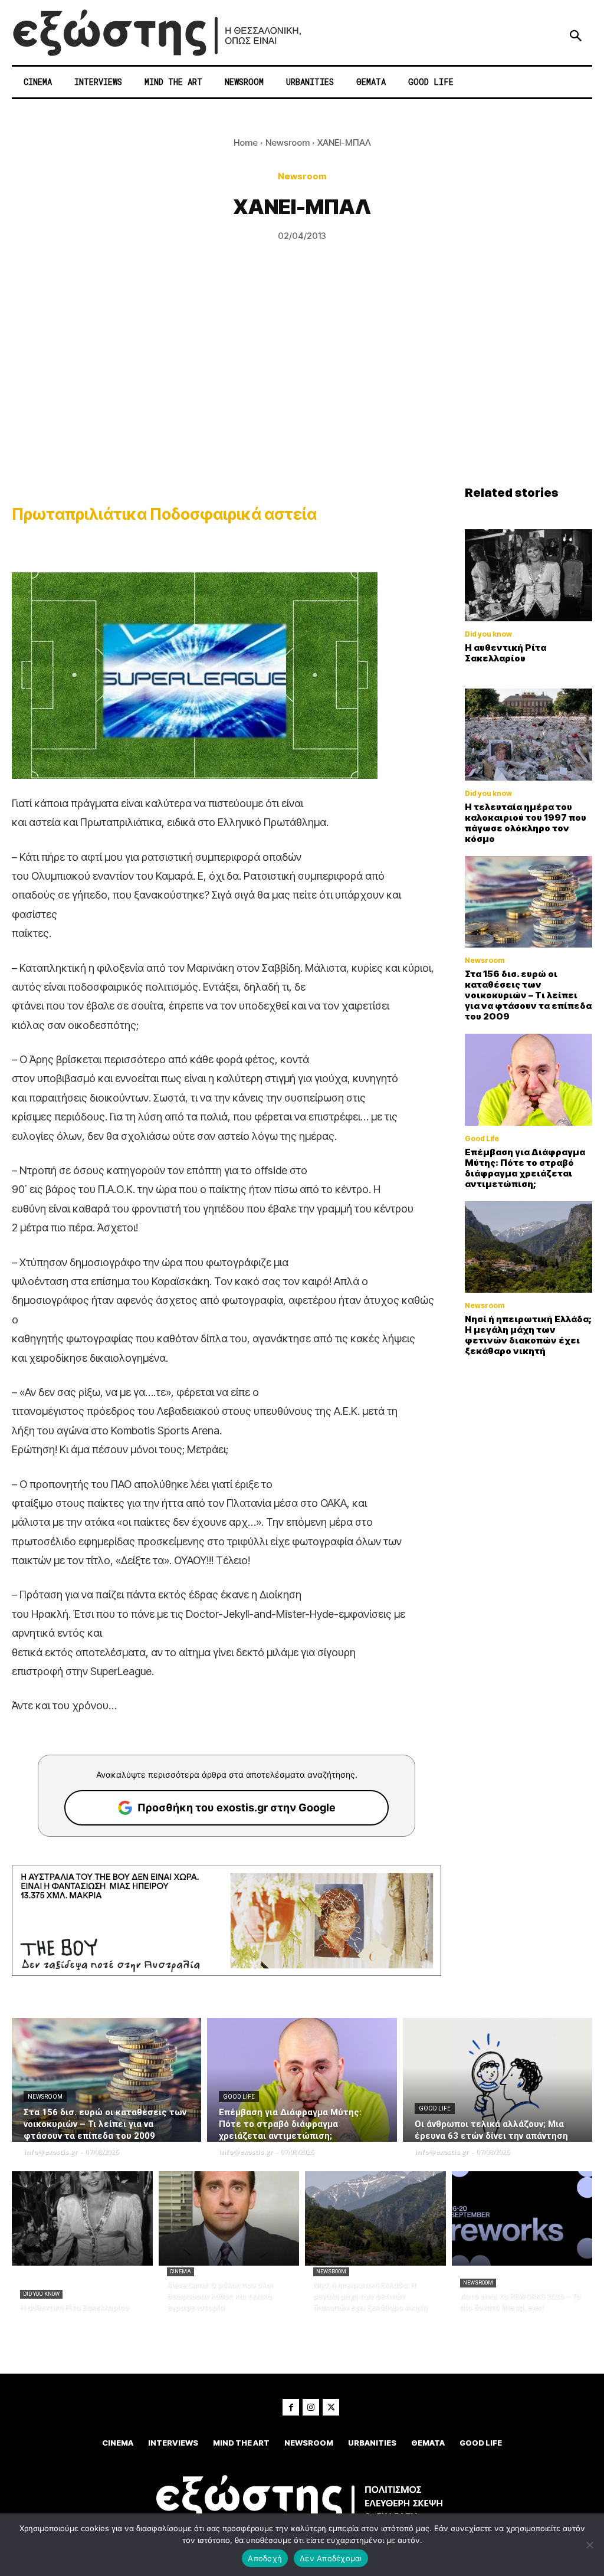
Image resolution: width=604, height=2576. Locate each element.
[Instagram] (311, 2407)
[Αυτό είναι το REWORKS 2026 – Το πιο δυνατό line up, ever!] (522, 2218)
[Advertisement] (302, 397)
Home (246, 142)
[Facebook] (291, 2407)
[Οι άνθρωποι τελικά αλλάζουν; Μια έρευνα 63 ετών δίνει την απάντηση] (498, 2080)
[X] (331, 2407)
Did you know (488, 634)
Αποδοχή (265, 2558)
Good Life (482, 1139)
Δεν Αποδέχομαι (331, 2558)
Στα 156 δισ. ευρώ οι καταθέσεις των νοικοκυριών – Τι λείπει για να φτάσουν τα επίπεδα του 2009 (528, 995)
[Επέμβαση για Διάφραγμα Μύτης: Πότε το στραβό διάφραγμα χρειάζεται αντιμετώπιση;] (528, 1080)
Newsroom (288, 142)
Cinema (180, 2272)
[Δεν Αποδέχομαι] (589, 2545)
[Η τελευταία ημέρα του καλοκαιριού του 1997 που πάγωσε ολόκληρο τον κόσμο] (528, 735)
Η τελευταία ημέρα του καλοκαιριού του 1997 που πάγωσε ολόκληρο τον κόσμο (526, 823)
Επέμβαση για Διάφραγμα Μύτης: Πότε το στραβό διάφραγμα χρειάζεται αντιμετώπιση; (525, 1168)
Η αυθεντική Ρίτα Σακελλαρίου (505, 653)
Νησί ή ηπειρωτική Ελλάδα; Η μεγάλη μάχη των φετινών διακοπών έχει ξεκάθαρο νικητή (528, 1335)
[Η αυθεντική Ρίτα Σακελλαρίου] (528, 575)
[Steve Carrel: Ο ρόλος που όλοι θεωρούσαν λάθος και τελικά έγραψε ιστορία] (229, 2218)
